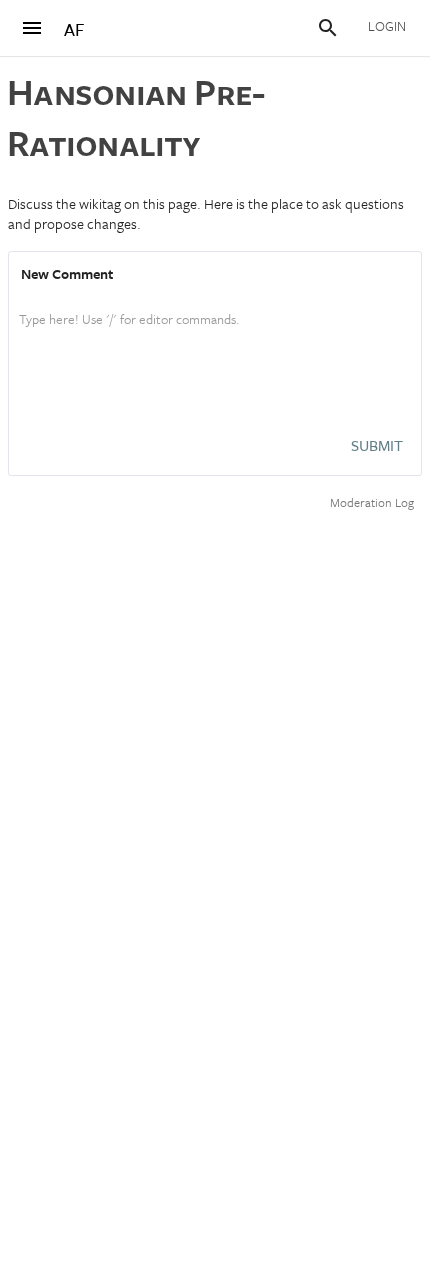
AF (74, 29)
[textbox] (215, 340)
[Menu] (32, 28)
